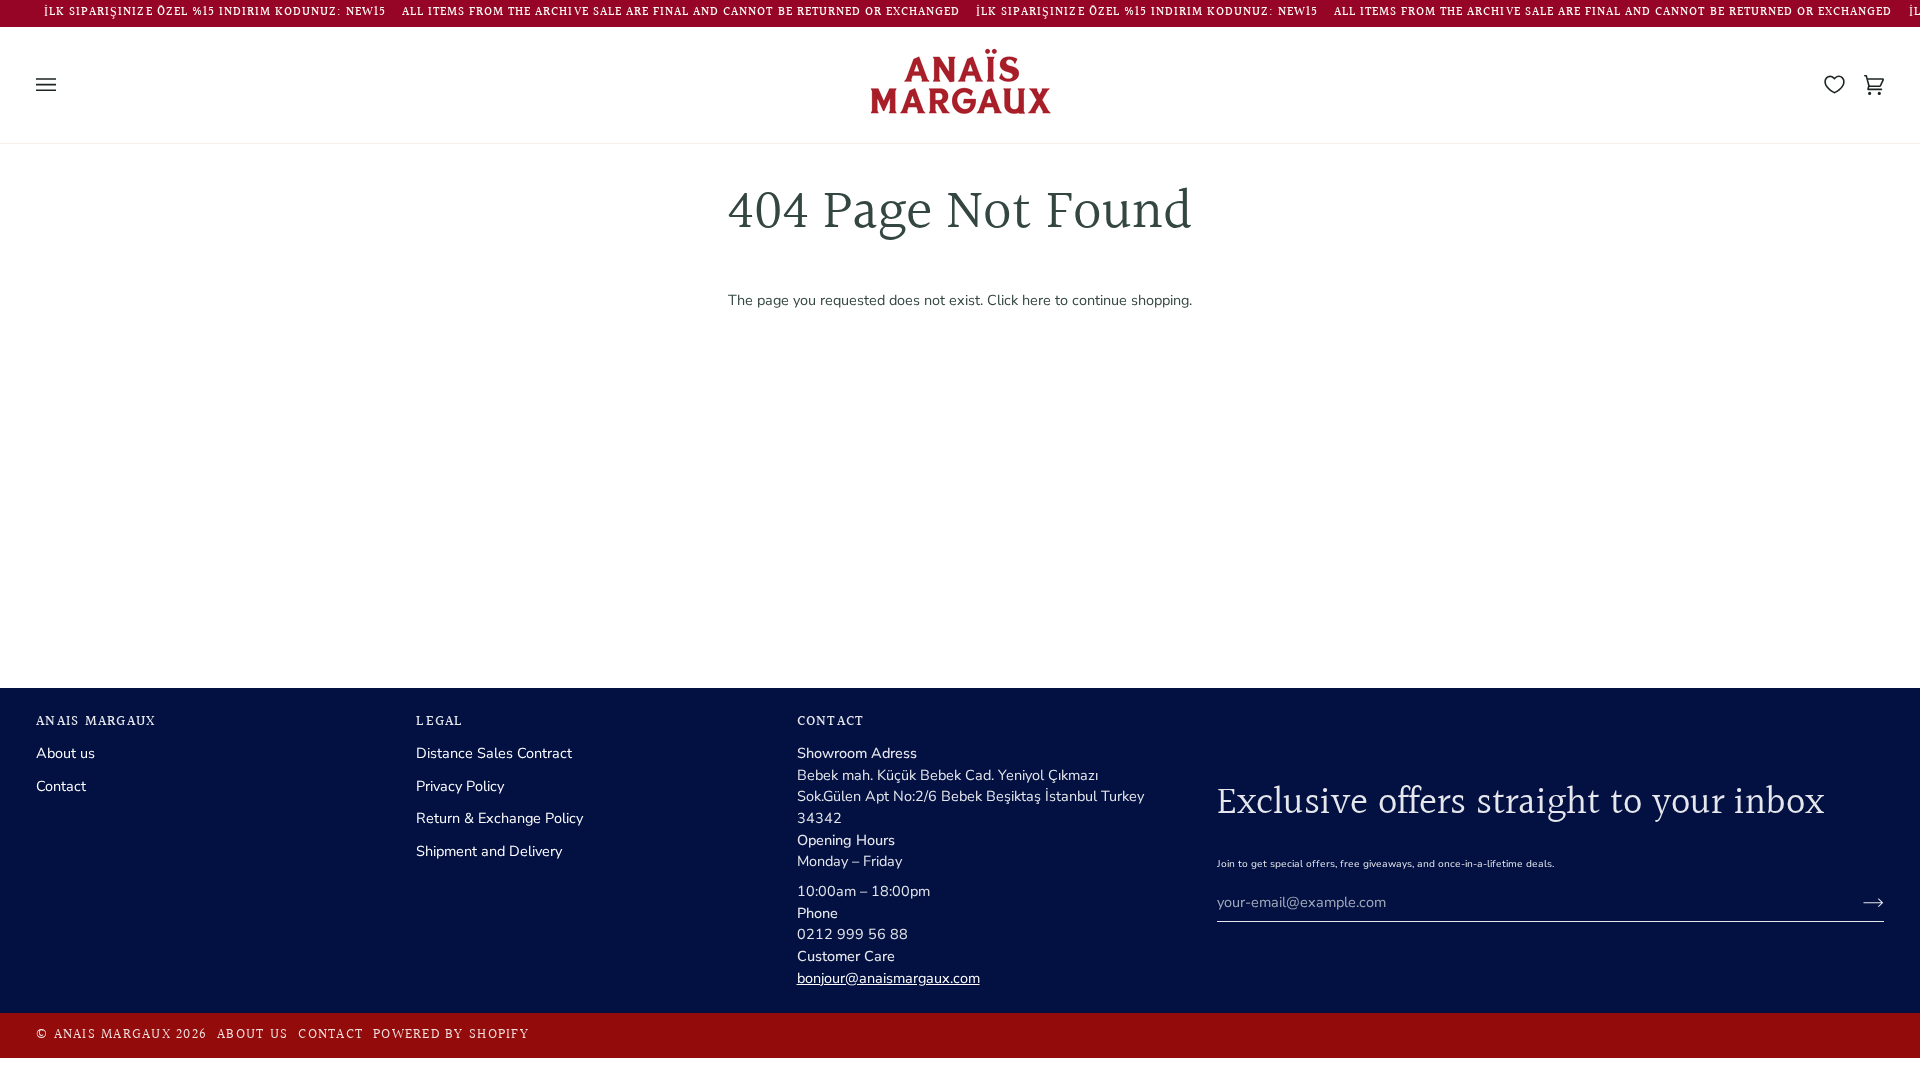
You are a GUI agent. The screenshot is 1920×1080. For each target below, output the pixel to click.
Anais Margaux (112, 1035)
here (1036, 300)
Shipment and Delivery (489, 851)
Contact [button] (831, 722)
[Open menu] (66, 85)
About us (65, 753)
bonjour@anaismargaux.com (888, 978)
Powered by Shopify (451, 1035)
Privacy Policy (460, 786)
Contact (61, 786)
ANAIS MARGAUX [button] (96, 722)
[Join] (1857, 902)
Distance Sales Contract (494, 753)
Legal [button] (439, 722)
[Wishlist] (1834, 85)
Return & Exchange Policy (499, 818)
